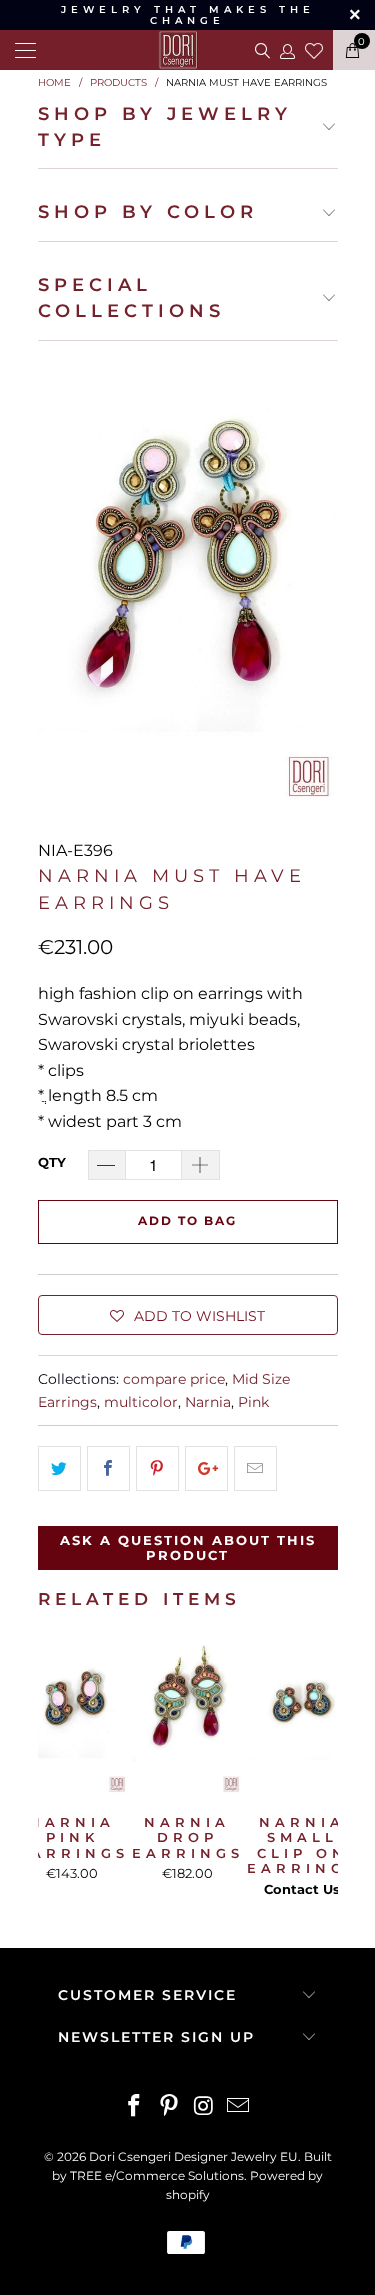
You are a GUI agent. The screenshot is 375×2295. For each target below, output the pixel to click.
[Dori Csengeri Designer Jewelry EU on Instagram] (204, 2107)
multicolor (141, 1402)
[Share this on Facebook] (108, 1469)
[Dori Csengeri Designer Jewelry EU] (188, 50)
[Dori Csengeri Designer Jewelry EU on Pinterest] (169, 2107)
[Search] (260, 50)
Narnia (208, 1402)
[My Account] (286, 50)
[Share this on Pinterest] (157, 1469)
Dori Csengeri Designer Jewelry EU (193, 2156)
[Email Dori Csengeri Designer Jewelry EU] (239, 2107)
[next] (319, 1766)
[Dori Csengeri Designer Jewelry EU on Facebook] (135, 2107)
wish (314, 48)
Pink (253, 1402)
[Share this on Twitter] (59, 1469)
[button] (188, 1315)
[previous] (57, 1766)
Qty (52, 1162)
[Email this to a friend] (255, 1469)
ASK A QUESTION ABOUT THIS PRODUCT (188, 1548)
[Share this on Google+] (206, 1469)
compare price (174, 1379)
